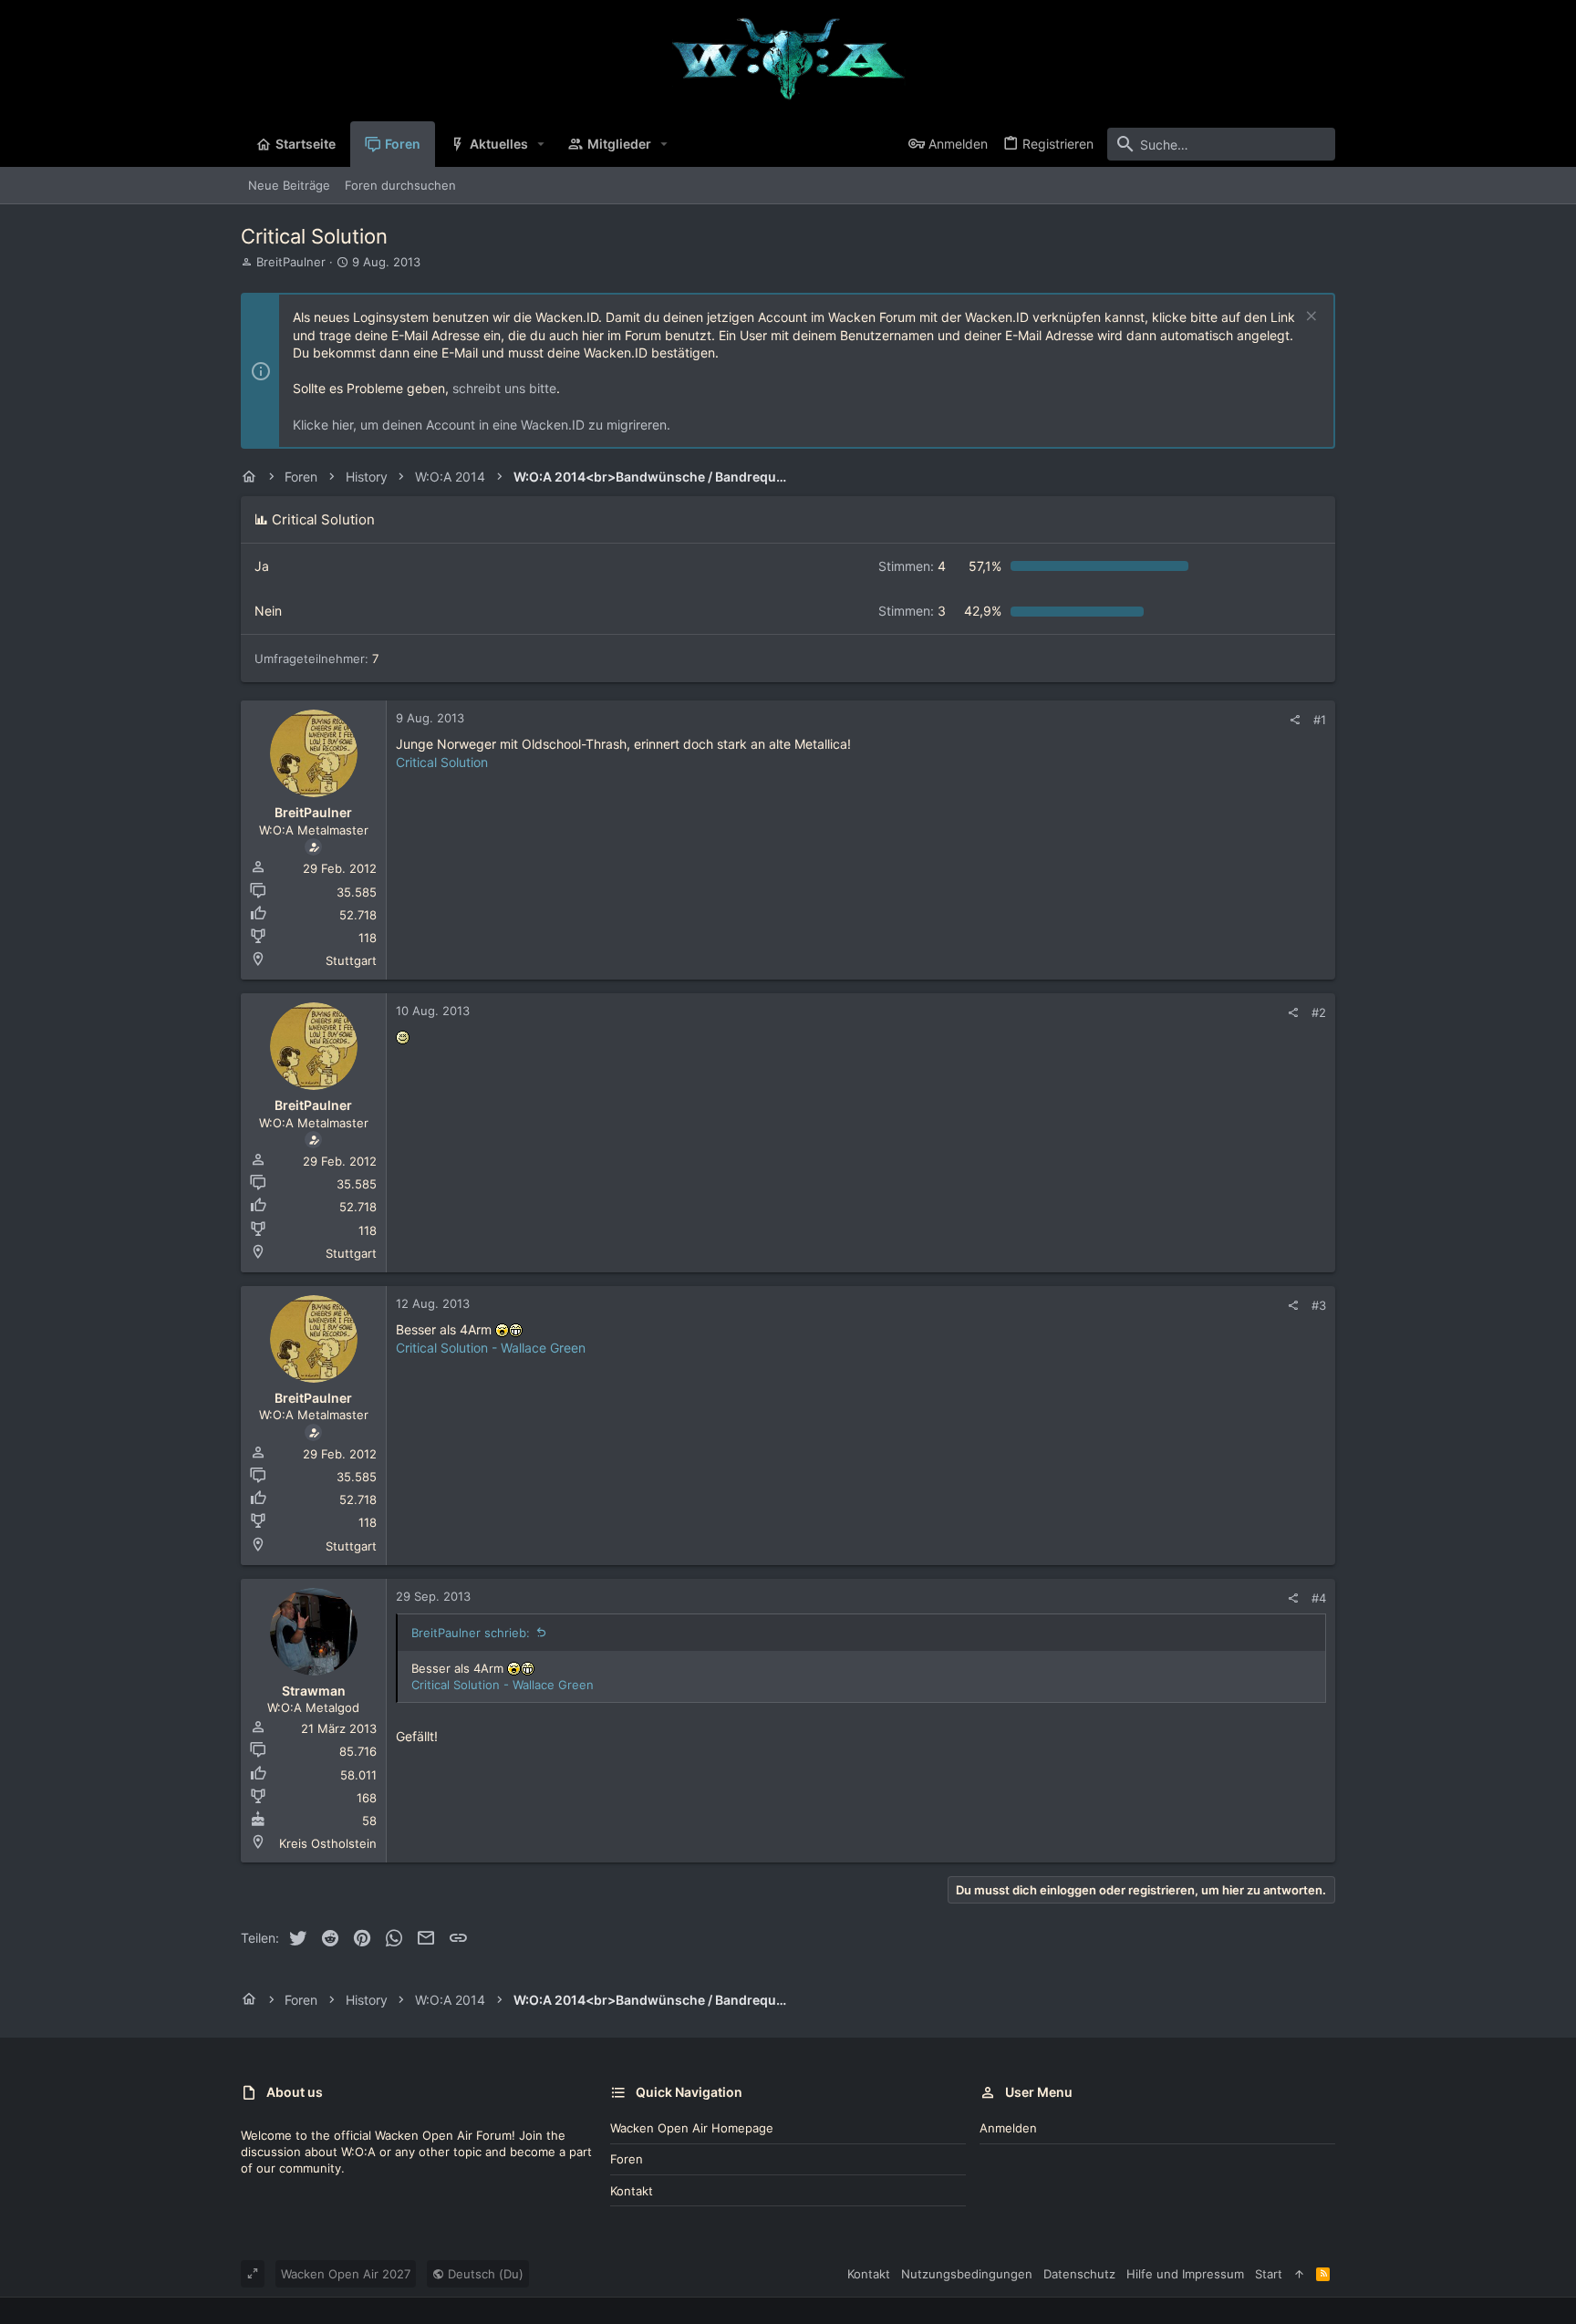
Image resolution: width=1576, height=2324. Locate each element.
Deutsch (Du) (484, 2274)
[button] (541, 144)
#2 (1319, 1012)
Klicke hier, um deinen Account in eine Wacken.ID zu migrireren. (482, 425)
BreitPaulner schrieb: (471, 1633)
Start (1269, 2274)
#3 (1319, 1305)
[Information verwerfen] (1309, 318)
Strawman (314, 1691)
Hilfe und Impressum (1185, 2274)
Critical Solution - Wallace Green (491, 1348)
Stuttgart (351, 960)
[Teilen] (1295, 720)
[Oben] (1299, 2274)
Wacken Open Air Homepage (692, 2128)
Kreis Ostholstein (328, 1843)
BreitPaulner (291, 262)
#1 (1320, 720)
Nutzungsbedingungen (967, 2274)
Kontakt (632, 2191)
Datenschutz (1079, 2274)
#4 (1319, 1598)
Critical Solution (442, 762)
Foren (627, 2159)
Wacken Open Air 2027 (346, 2274)
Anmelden (1008, 2128)
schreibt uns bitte (504, 388)
